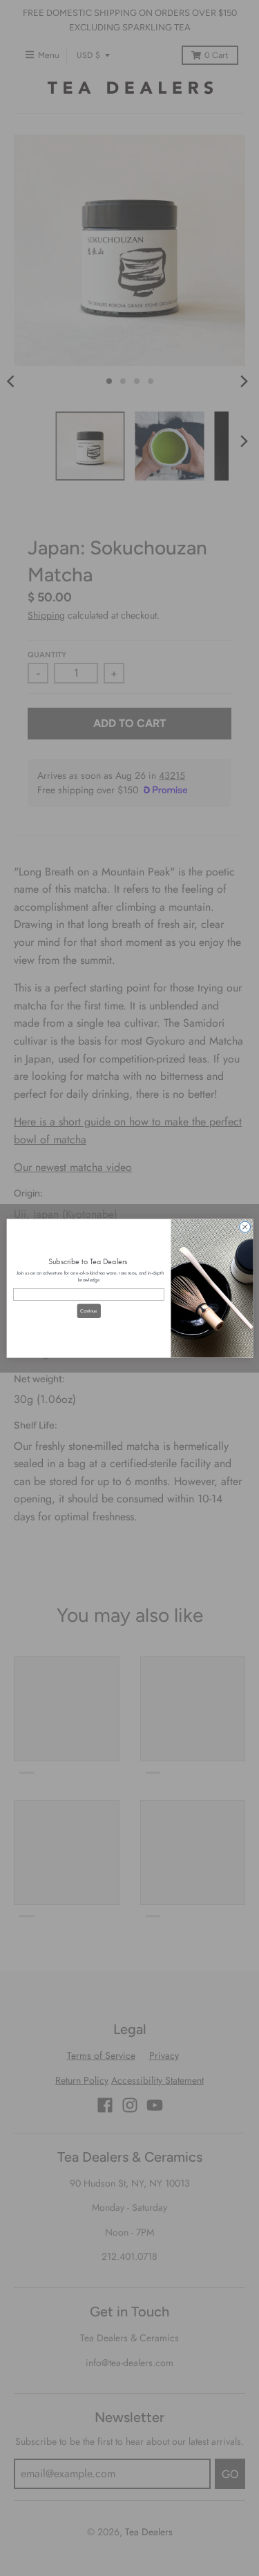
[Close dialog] (244, 1227)
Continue (88, 1310)
